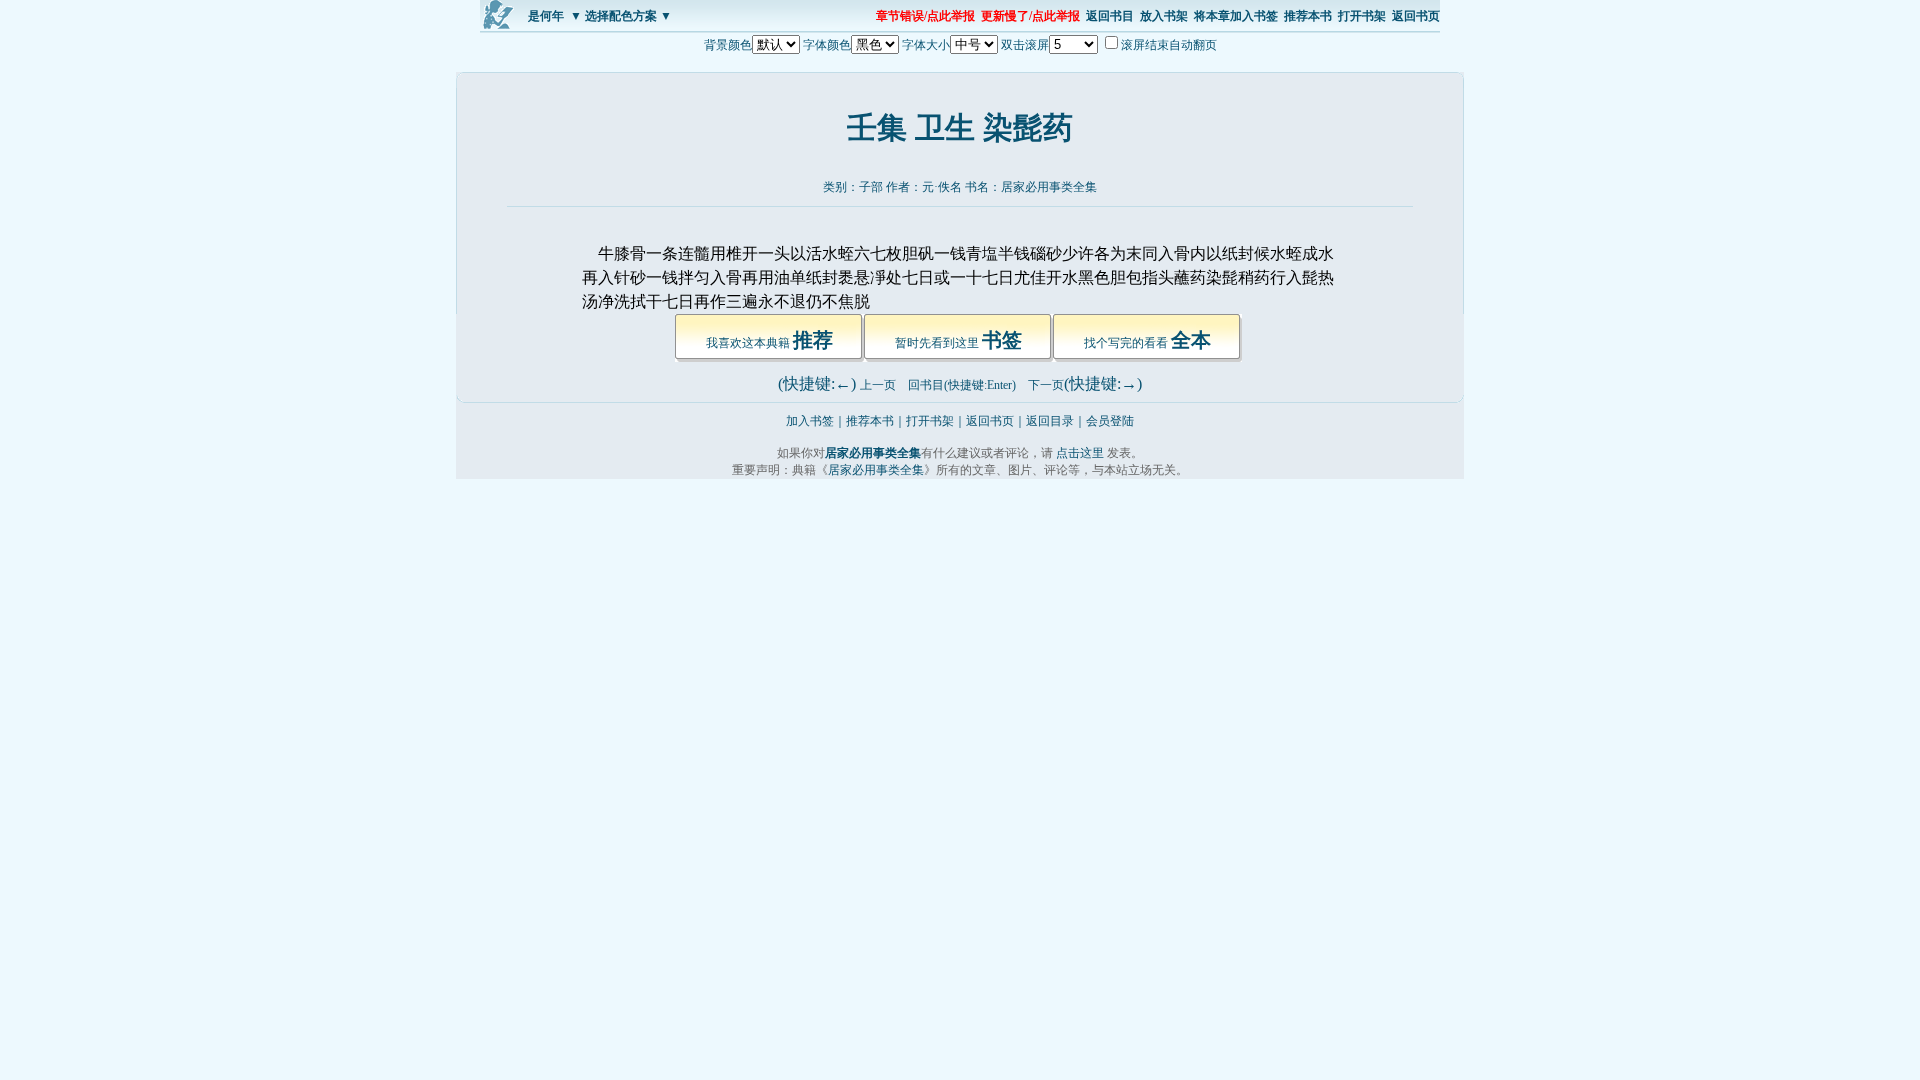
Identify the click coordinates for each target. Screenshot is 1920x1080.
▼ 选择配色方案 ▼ (621, 16)
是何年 (546, 16)
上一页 (878, 385)
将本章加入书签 (1236, 16)
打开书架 (1362, 16)
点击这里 (1080, 453)
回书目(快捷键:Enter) (962, 385)
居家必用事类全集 (1049, 187)
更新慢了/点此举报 (1030, 16)
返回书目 (1110, 16)
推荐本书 (1308, 16)
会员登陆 (1110, 421)
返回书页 (1416, 16)
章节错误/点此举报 (925, 16)
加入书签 (810, 421)
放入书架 (1164, 16)
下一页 (1046, 385)
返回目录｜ (1056, 421)
